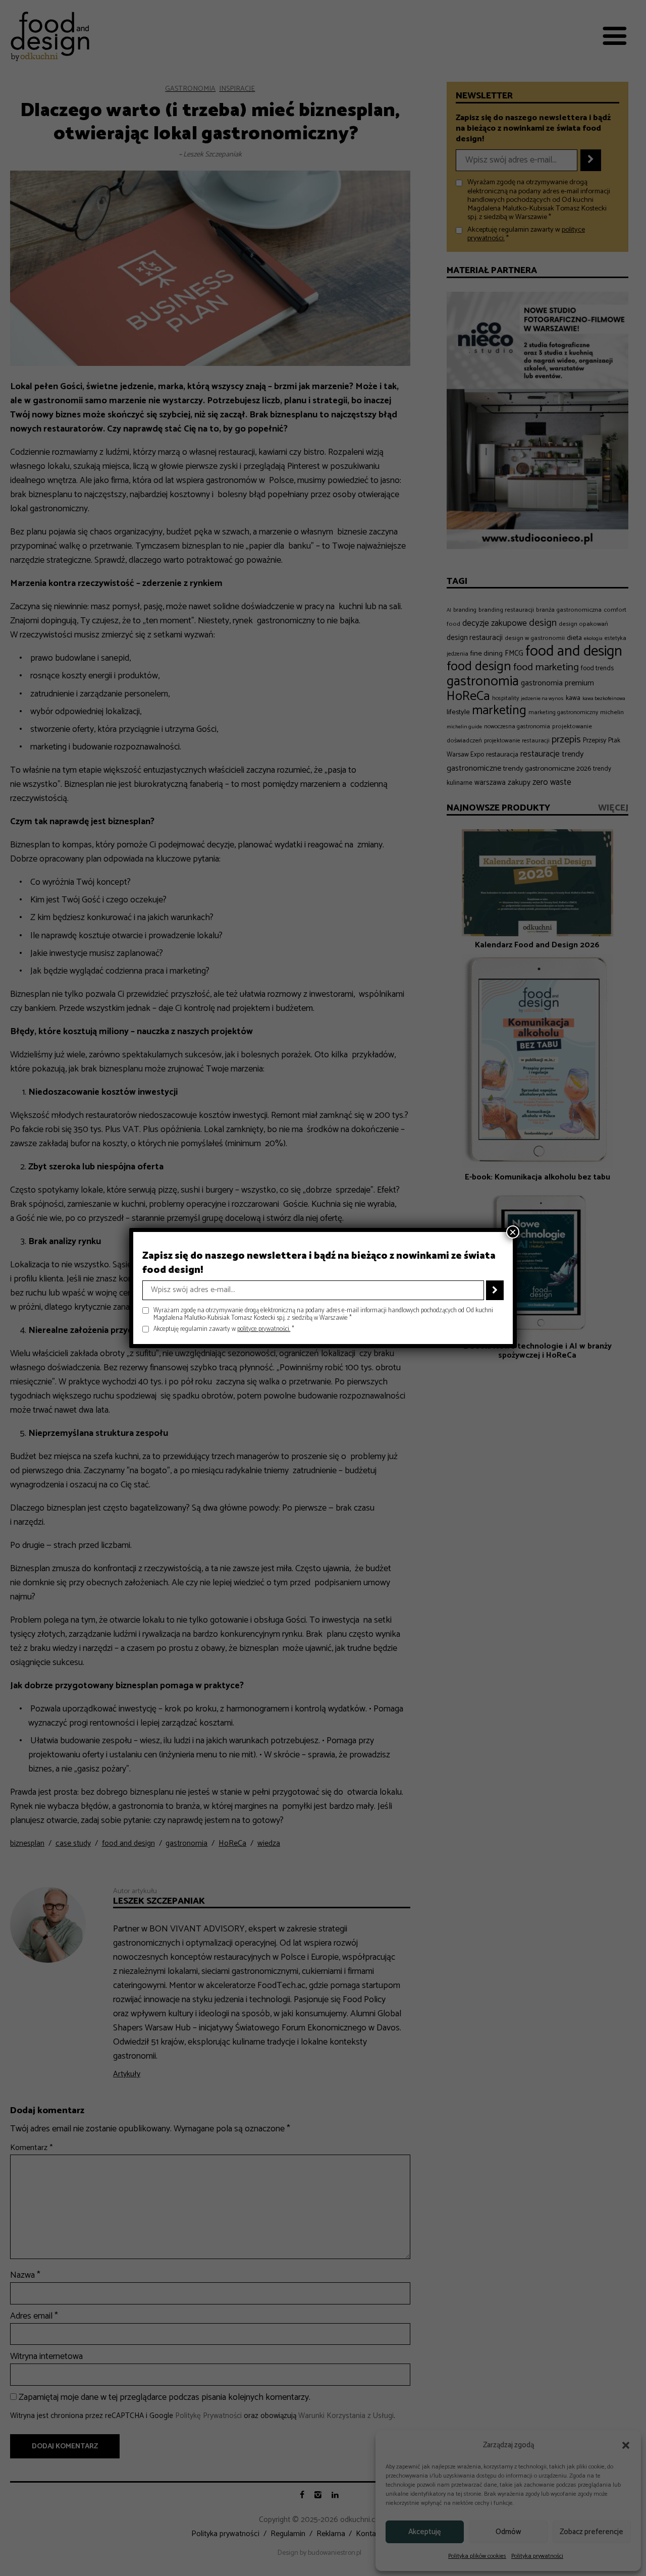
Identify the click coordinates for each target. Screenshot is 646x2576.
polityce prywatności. (264, 1329)
